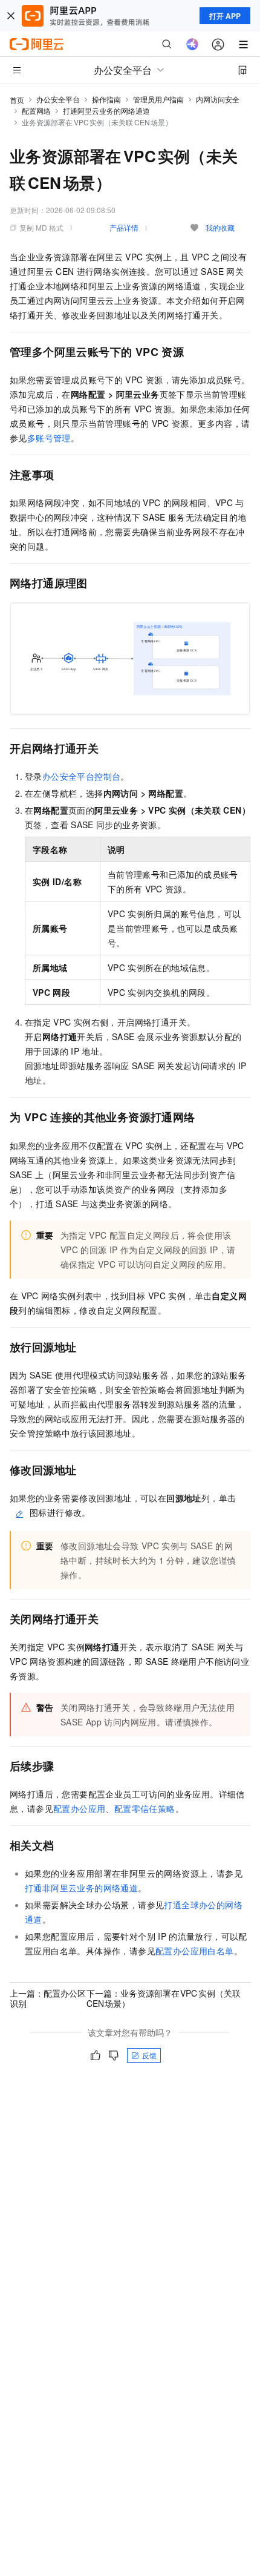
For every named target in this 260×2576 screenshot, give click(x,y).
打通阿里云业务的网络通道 (106, 110)
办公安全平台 (58, 99)
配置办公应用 (79, 1808)
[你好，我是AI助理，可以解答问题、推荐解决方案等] (192, 44)
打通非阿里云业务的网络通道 (81, 1888)
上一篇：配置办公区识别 (48, 1998)
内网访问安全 (218, 99)
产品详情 (124, 227)
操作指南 (106, 99)
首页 (17, 100)
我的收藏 (220, 227)
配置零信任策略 (145, 1808)
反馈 (149, 2055)
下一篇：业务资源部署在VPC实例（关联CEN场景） (164, 1998)
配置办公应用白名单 (195, 1951)
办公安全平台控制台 (82, 776)
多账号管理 (49, 438)
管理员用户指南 (158, 99)
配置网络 (36, 110)
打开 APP (225, 16)
